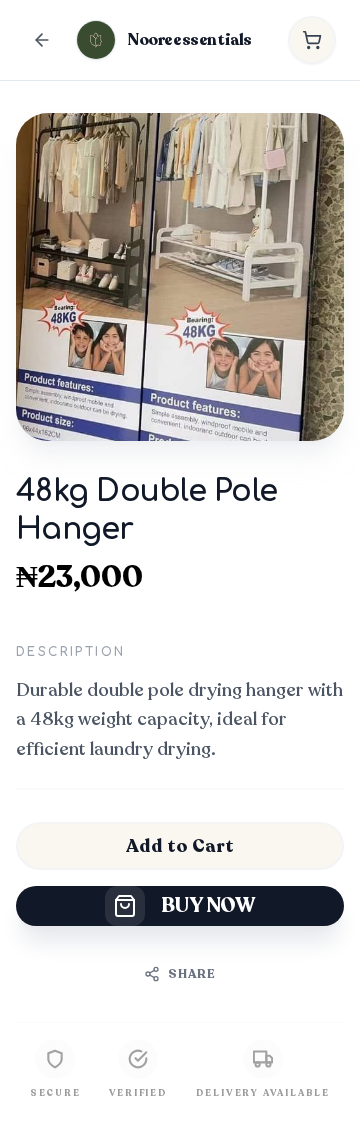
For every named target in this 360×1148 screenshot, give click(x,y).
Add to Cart (180, 846)
